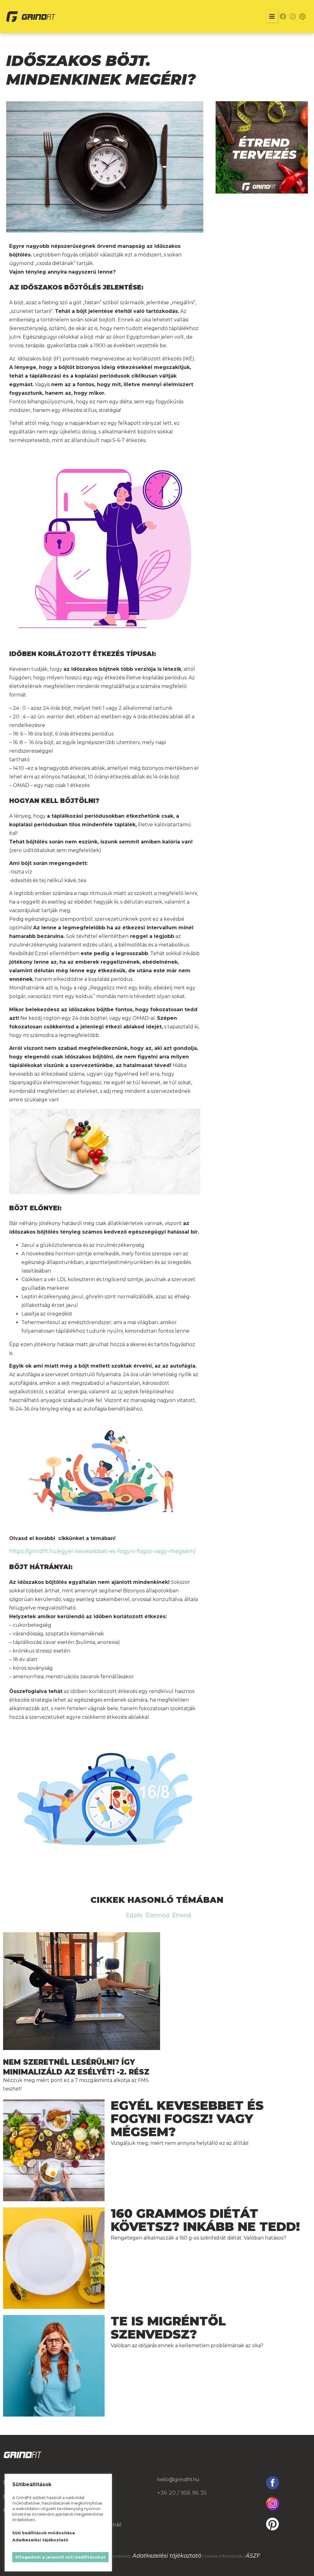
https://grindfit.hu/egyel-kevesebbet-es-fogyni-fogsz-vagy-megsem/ (103, 1551)
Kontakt (92, 2511)
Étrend (182, 1915)
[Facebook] (283, 17)
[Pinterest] (303, 17)
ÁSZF (253, 2556)
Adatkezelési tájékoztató (167, 2556)
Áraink (89, 2482)
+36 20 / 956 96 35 (182, 2493)
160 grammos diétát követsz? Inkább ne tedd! (205, 2220)
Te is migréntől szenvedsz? (168, 2328)
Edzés (134, 1915)
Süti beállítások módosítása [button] (44, 2533)
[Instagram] (293, 17)
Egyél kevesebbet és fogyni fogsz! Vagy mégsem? (187, 2119)
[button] (272, 17)
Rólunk (90, 2497)
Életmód (157, 1915)
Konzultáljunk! (101, 2525)
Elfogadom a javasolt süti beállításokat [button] (60, 2557)
